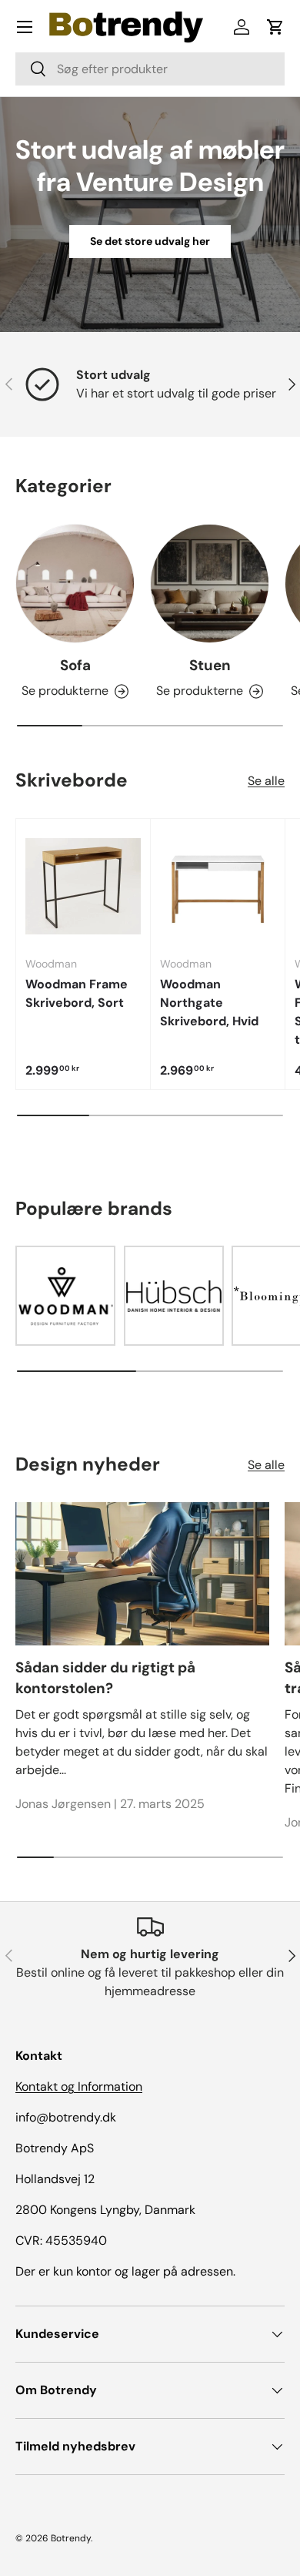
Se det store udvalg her (150, 241)
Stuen (210, 665)
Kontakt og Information (79, 2086)
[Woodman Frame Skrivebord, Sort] (83, 886)
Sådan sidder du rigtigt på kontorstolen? (105, 1677)
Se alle (266, 781)
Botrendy (71, 2538)
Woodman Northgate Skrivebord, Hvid (209, 1003)
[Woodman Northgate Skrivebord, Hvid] (218, 886)
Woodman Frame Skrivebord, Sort (77, 993)
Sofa (75, 665)
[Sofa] (75, 584)
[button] (275, 27)
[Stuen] (210, 584)
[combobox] (150, 69)
